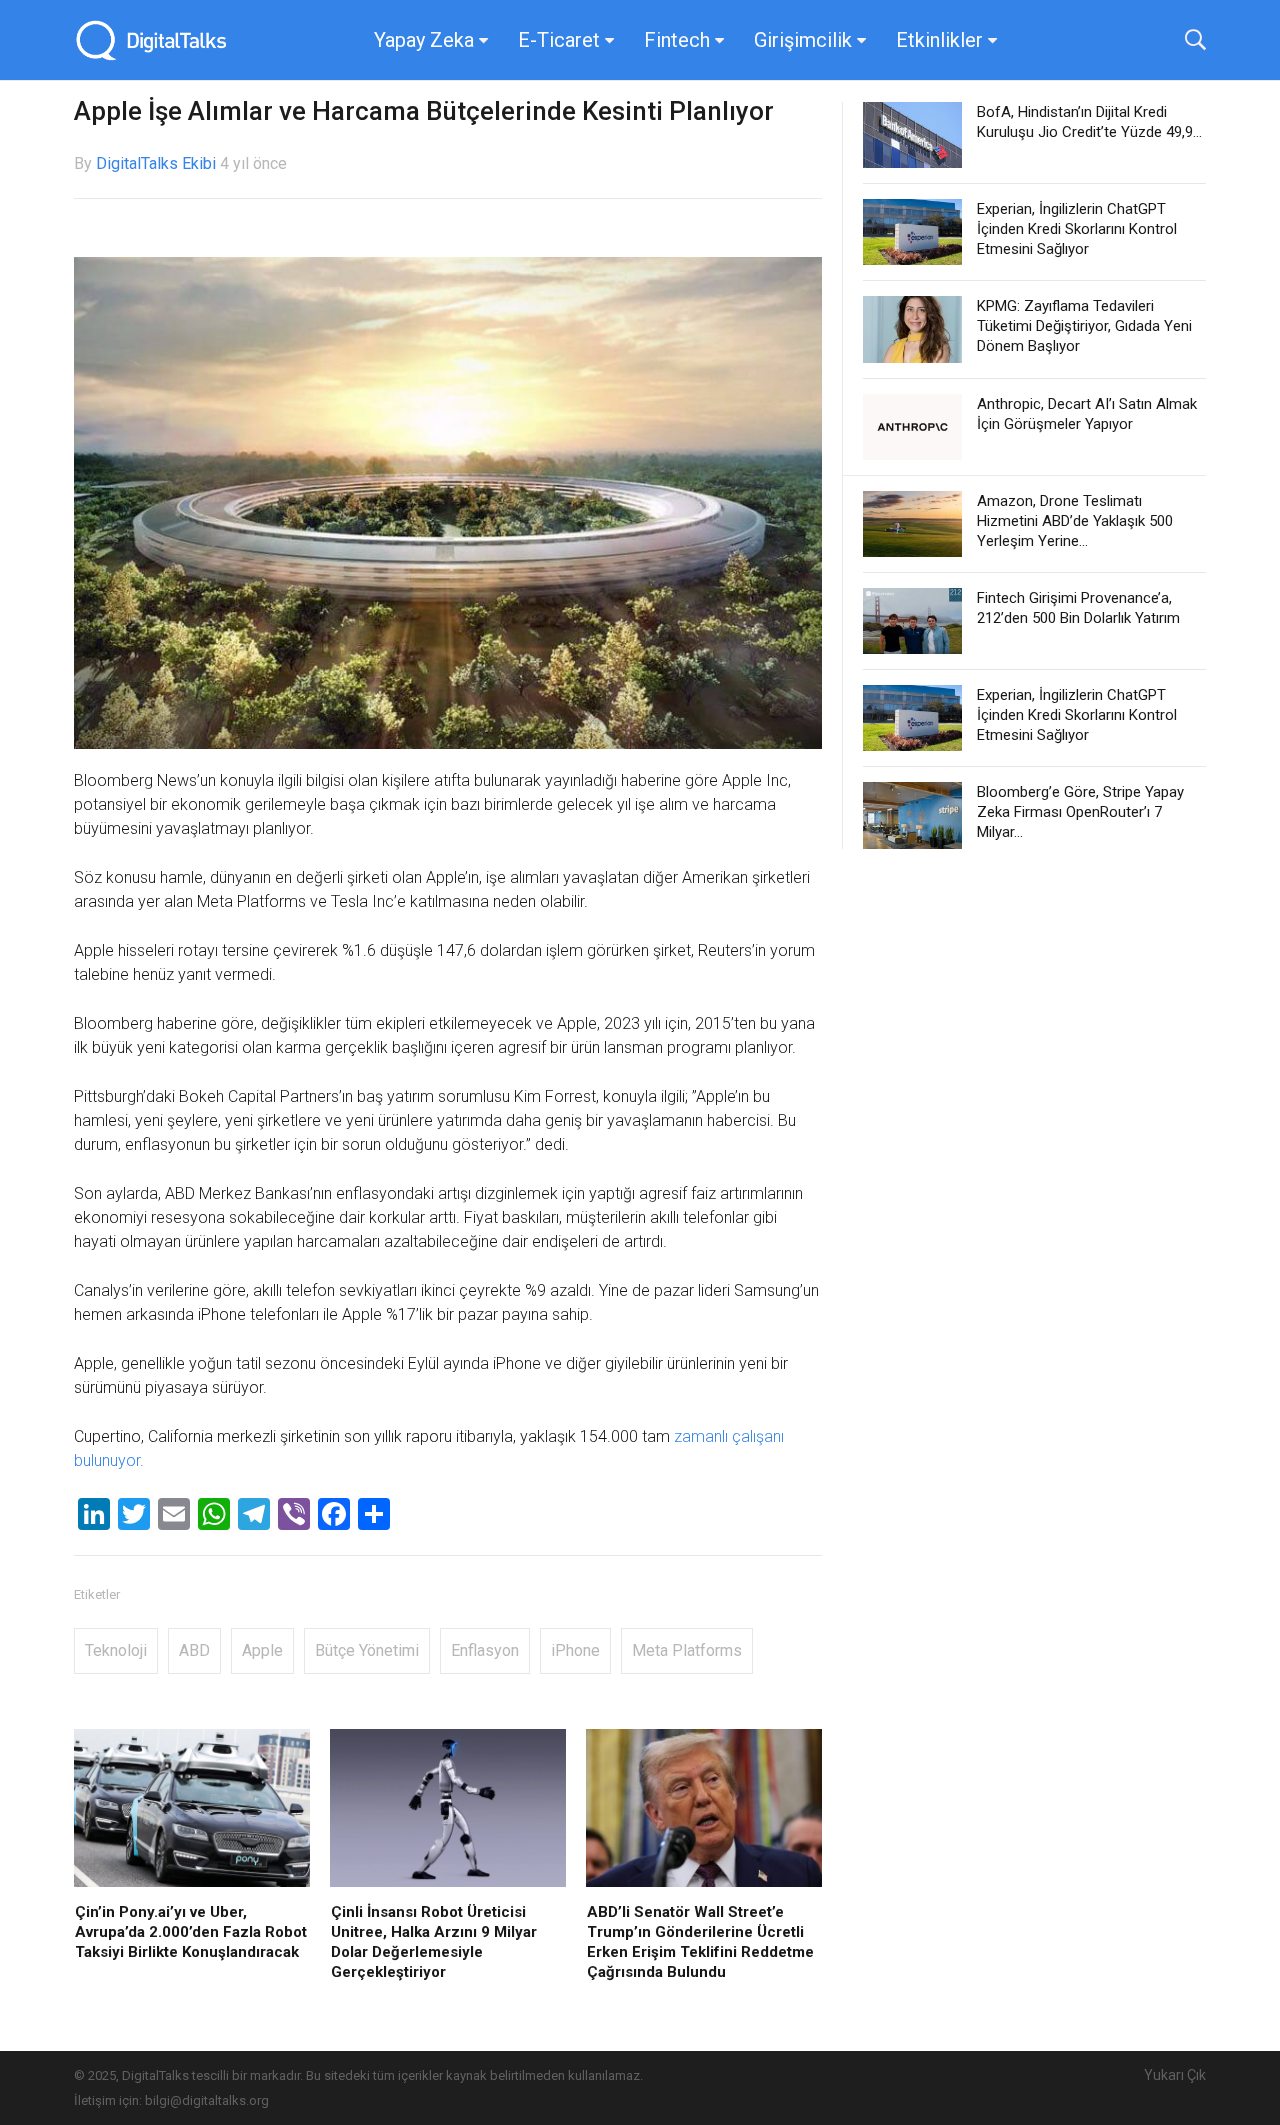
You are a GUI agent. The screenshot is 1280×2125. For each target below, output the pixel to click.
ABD (194, 1650)
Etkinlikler (939, 40)
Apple (262, 1650)
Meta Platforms (687, 1650)
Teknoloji (116, 1650)
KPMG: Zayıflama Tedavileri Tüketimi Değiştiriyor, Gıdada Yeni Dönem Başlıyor (1084, 326)
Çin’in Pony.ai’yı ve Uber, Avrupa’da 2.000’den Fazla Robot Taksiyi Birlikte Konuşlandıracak (191, 1932)
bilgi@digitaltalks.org (207, 2100)
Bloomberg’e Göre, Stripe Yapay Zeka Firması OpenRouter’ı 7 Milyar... (1080, 812)
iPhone (575, 1650)
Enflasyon (485, 1650)
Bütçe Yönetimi (367, 1650)
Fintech (677, 40)
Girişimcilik (803, 40)
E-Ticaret (559, 40)
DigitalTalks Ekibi (156, 163)
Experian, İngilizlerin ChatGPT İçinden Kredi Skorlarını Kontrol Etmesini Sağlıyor (1077, 229)
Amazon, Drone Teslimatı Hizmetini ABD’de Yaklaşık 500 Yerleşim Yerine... (1075, 521)
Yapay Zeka (424, 40)
